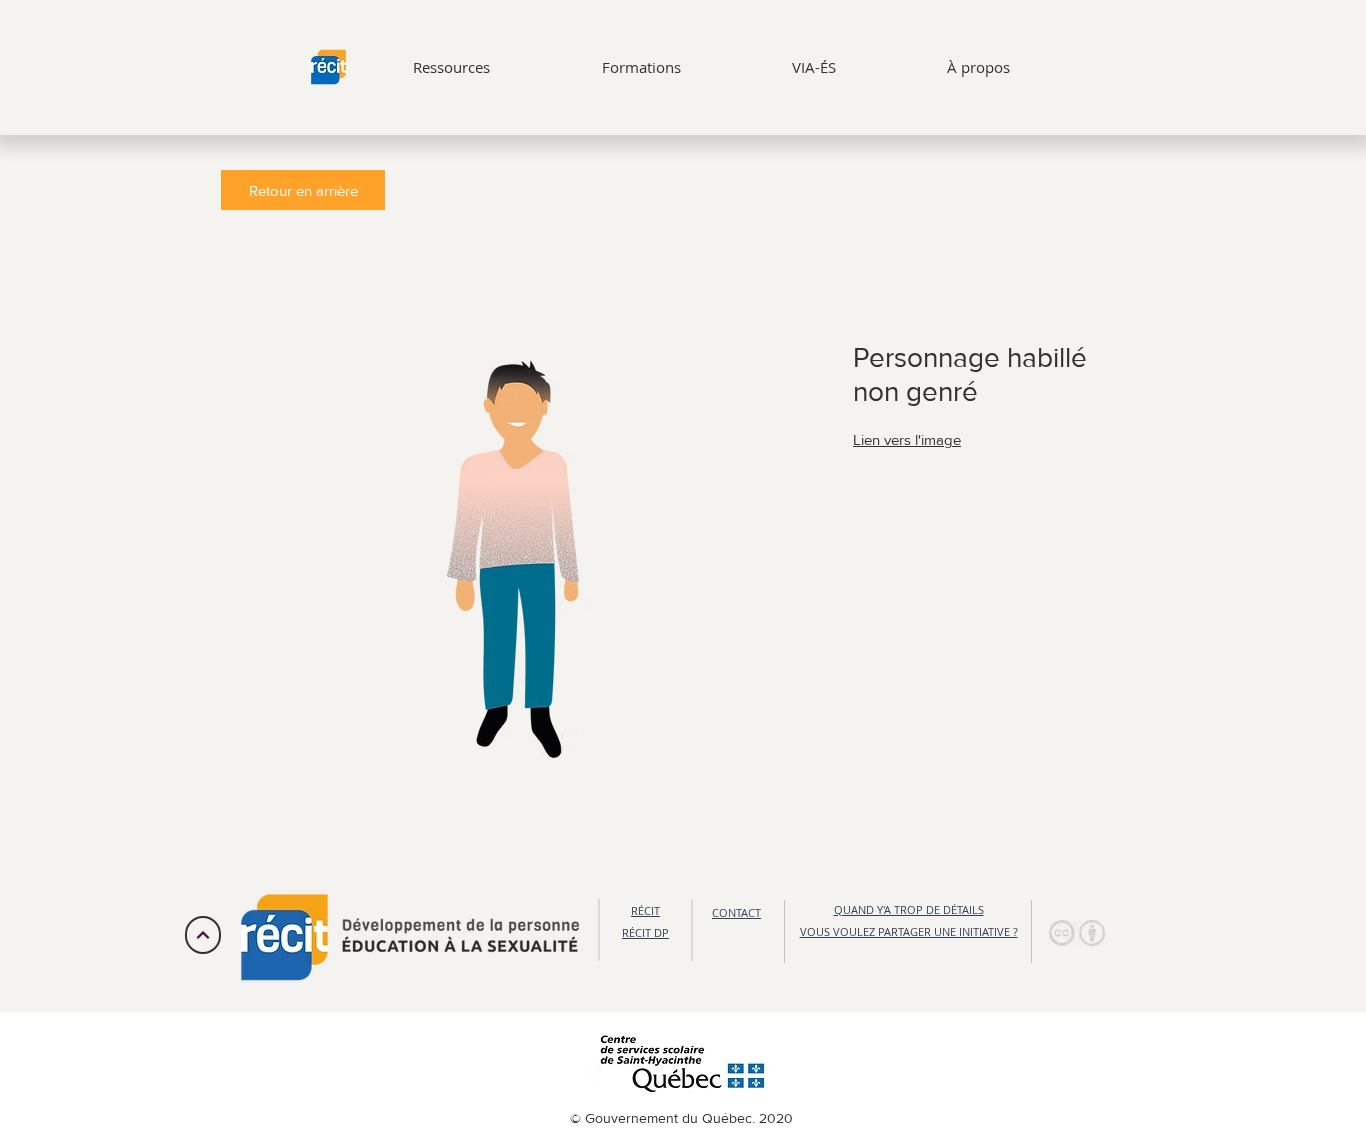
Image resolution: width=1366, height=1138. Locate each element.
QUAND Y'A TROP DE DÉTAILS (909, 909)
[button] (1077, 933)
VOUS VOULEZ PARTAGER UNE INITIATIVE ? (909, 931)
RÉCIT (645, 910)
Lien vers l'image (907, 439)
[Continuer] (203, 935)
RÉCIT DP (645, 932)
